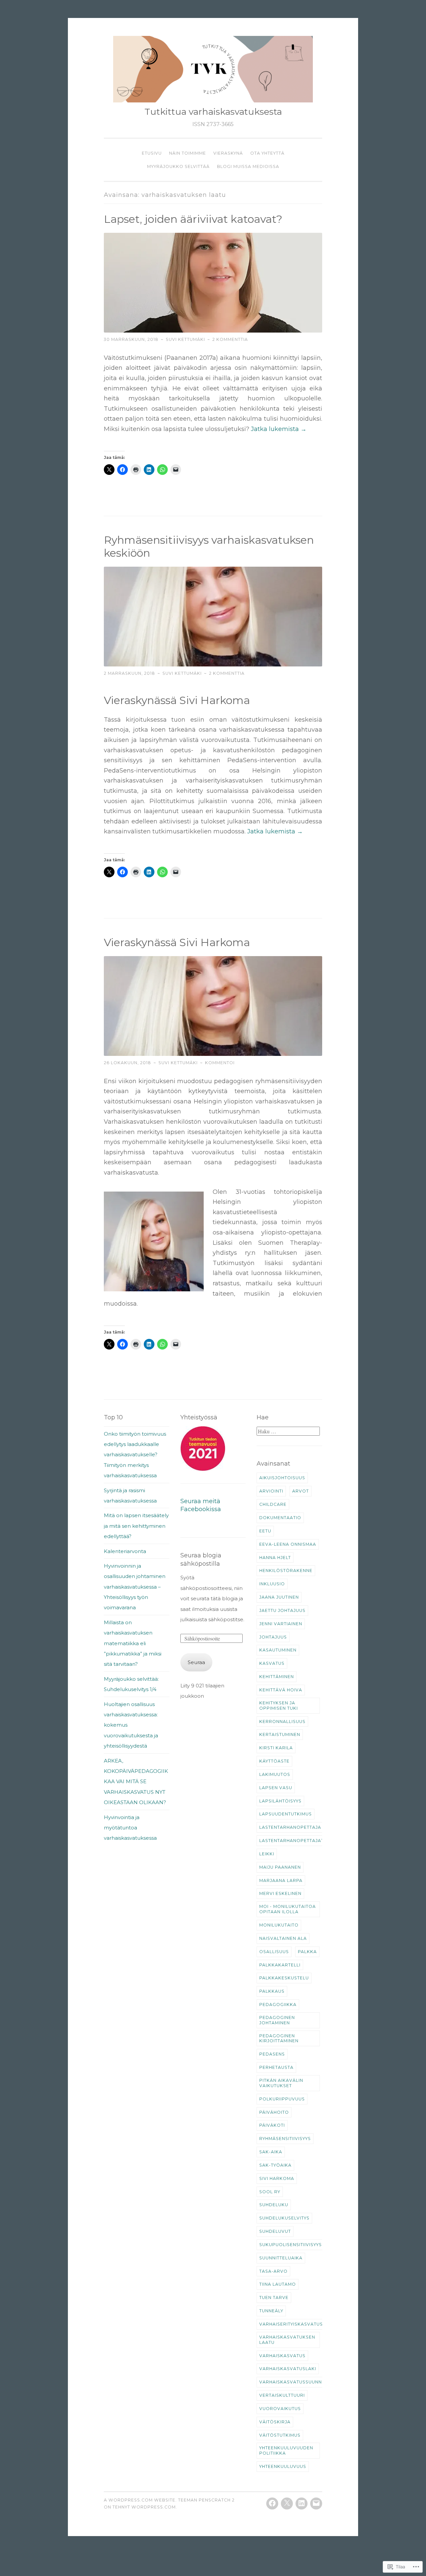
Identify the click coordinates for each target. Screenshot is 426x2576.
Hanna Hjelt (275, 1558)
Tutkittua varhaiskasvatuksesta (213, 112)
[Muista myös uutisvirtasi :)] (287, 2504)
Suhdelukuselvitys (284, 2218)
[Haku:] (288, 1431)
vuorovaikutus (280, 2409)
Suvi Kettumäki (185, 339)
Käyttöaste (274, 1761)
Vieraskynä (228, 153)
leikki (267, 1854)
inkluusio (272, 1584)
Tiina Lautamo (278, 2284)
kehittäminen (277, 1677)
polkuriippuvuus (282, 2099)
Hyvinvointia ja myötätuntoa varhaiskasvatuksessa (130, 1828)
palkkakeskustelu (284, 1978)
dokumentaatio (280, 1518)
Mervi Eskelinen (280, 1893)
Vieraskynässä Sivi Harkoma (177, 942)
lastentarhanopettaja (290, 1827)
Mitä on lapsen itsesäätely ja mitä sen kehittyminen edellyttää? (136, 1526)
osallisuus (274, 1952)
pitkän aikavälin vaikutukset (281, 2083)
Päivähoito (274, 2112)
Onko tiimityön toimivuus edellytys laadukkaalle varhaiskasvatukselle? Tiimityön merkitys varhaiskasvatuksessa (135, 1455)
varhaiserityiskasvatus (291, 2324)
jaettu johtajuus (282, 1610)
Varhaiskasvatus (282, 2356)
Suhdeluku (274, 2205)
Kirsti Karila (276, 1748)
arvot (301, 1491)
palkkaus (272, 1991)
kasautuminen (278, 1650)
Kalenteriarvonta (125, 1551)
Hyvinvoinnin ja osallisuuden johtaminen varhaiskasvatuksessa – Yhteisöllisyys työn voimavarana (135, 1587)
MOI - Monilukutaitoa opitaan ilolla (288, 1909)
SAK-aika (271, 2152)
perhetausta (276, 2067)
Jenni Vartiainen (281, 1624)
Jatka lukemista (279, 429)
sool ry (270, 2192)
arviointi (271, 1491)
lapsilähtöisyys (280, 1801)
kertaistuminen (280, 1734)
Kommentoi (220, 1063)
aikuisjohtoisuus (282, 1478)
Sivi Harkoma (277, 2178)
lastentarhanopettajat (292, 1841)
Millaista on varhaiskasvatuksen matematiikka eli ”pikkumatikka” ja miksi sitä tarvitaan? (133, 1643)
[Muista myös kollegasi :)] (316, 2504)
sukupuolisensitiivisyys (291, 2245)
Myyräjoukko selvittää (178, 166)
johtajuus (273, 1637)
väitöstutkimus (280, 2435)
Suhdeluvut (275, 2231)
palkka (307, 1952)
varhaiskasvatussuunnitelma (299, 2382)
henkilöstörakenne (286, 1571)
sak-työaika (275, 2165)
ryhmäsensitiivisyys (285, 2139)
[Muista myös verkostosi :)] (302, 2504)
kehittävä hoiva (281, 1690)
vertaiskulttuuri (282, 2395)
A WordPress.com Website (140, 2500)
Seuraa (196, 1662)
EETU (265, 1531)
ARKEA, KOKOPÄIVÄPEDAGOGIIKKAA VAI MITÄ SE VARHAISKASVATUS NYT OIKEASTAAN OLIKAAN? (136, 1782)
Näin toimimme (188, 153)
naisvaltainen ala (283, 1938)
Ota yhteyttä (267, 153)
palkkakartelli (280, 1965)
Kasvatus (272, 1663)
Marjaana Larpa (281, 1880)
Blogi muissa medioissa (248, 166)
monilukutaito (279, 1925)
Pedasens (272, 2054)
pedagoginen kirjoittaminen (279, 2038)
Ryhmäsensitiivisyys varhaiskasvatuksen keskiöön (209, 546)
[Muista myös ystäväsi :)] (272, 2504)
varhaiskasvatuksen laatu (287, 2340)
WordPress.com (154, 2507)
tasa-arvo (273, 2271)
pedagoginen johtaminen (277, 2020)
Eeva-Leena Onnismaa (288, 1544)
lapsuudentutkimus (286, 1814)
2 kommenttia (230, 339)
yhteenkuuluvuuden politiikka (286, 2450)
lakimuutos (275, 1774)
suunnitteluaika (281, 2258)
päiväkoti (272, 2125)
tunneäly (271, 2311)
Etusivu (152, 153)
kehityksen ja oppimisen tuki (279, 1706)
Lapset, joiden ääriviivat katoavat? (193, 219)
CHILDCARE (273, 1504)
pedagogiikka (278, 2004)
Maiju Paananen (280, 1867)
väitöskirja (275, 2422)
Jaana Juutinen (279, 1597)
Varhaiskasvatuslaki (288, 2369)
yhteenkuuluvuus (283, 2466)
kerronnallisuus (282, 1721)
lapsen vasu (276, 1788)
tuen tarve (274, 2297)
